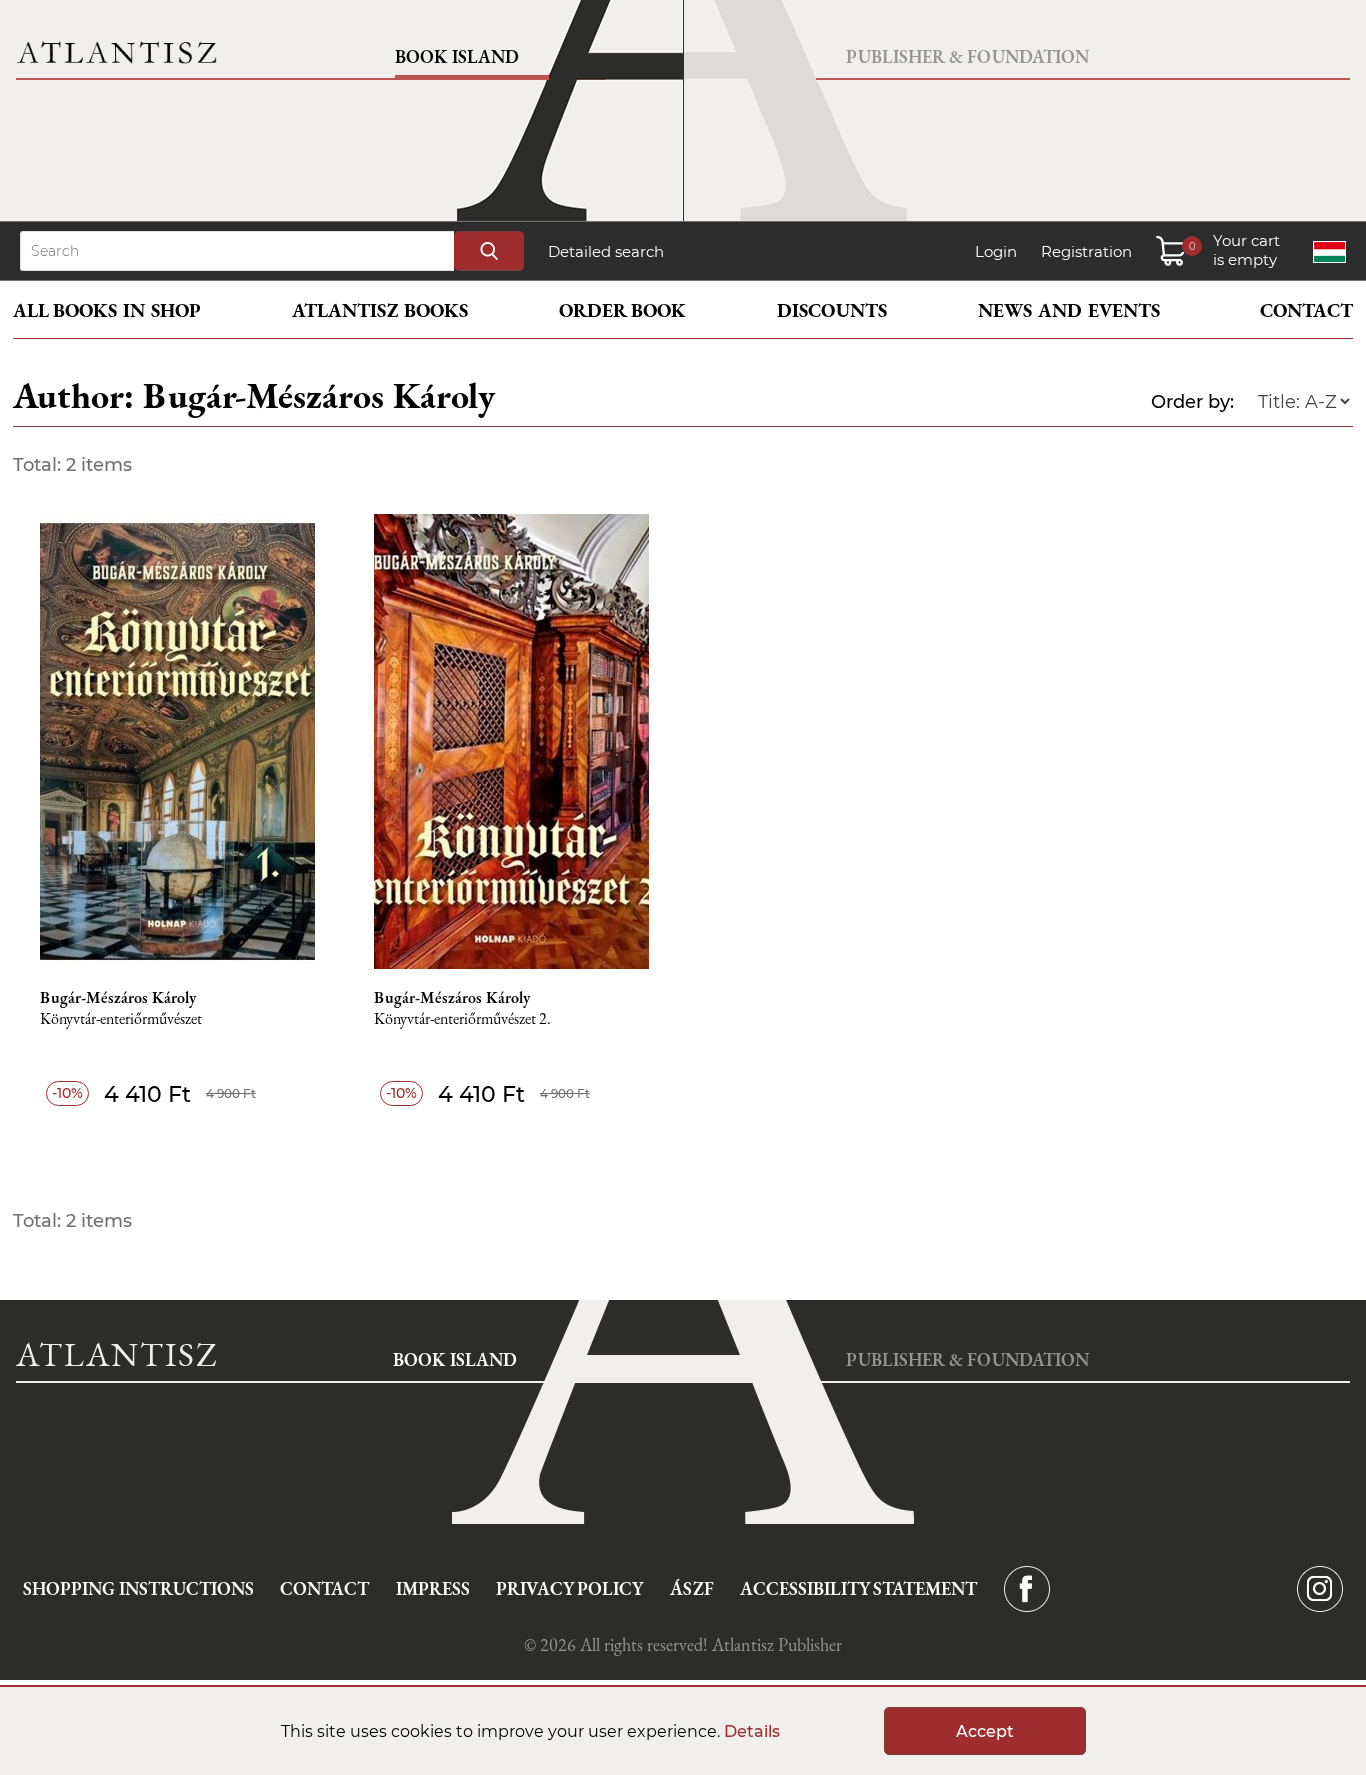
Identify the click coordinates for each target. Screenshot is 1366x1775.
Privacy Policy (569, 1588)
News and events (1069, 310)
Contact (1306, 310)
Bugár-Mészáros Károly (118, 998)
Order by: (1192, 402)
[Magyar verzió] (1329, 252)
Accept (985, 1731)
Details (752, 1731)
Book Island (457, 56)
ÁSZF (692, 1588)
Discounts (832, 310)
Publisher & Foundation (967, 56)
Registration (1086, 251)
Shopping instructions (138, 1588)
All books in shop (107, 310)
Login (996, 251)
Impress (433, 1588)
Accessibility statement (858, 1588)
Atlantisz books (380, 310)
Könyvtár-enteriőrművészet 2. (462, 1019)
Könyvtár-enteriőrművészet (121, 1019)
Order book (622, 310)
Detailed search (606, 251)
